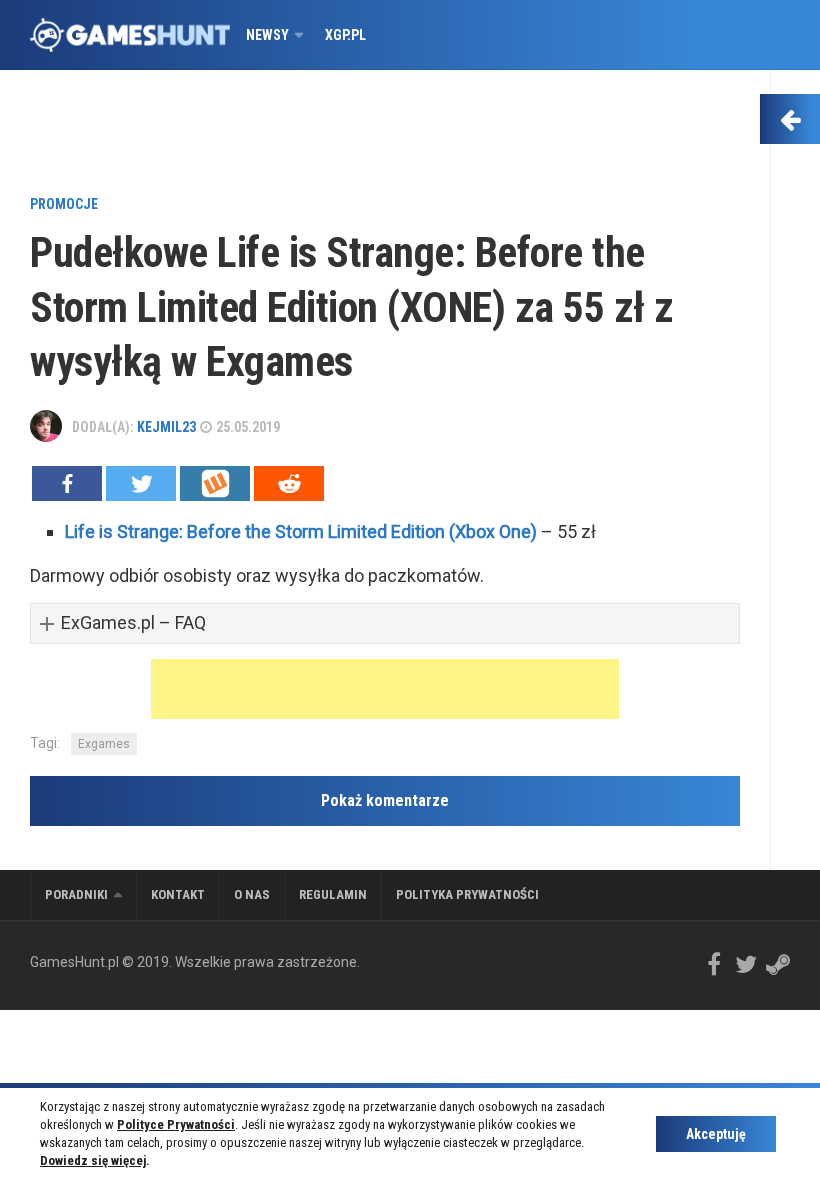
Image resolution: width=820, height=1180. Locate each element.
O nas (252, 894)
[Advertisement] (385, 135)
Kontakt (178, 894)
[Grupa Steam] (778, 964)
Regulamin (333, 894)
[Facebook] (67, 483)
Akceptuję (716, 1134)
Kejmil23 (166, 427)
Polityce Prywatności (176, 1124)
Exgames (104, 744)
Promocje (64, 204)
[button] (385, 623)
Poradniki (76, 894)
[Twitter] (141, 483)
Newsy (267, 35)
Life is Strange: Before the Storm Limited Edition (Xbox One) (301, 531)
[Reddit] (289, 483)
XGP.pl (345, 35)
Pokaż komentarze (385, 800)
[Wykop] (215, 483)
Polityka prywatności (467, 894)
